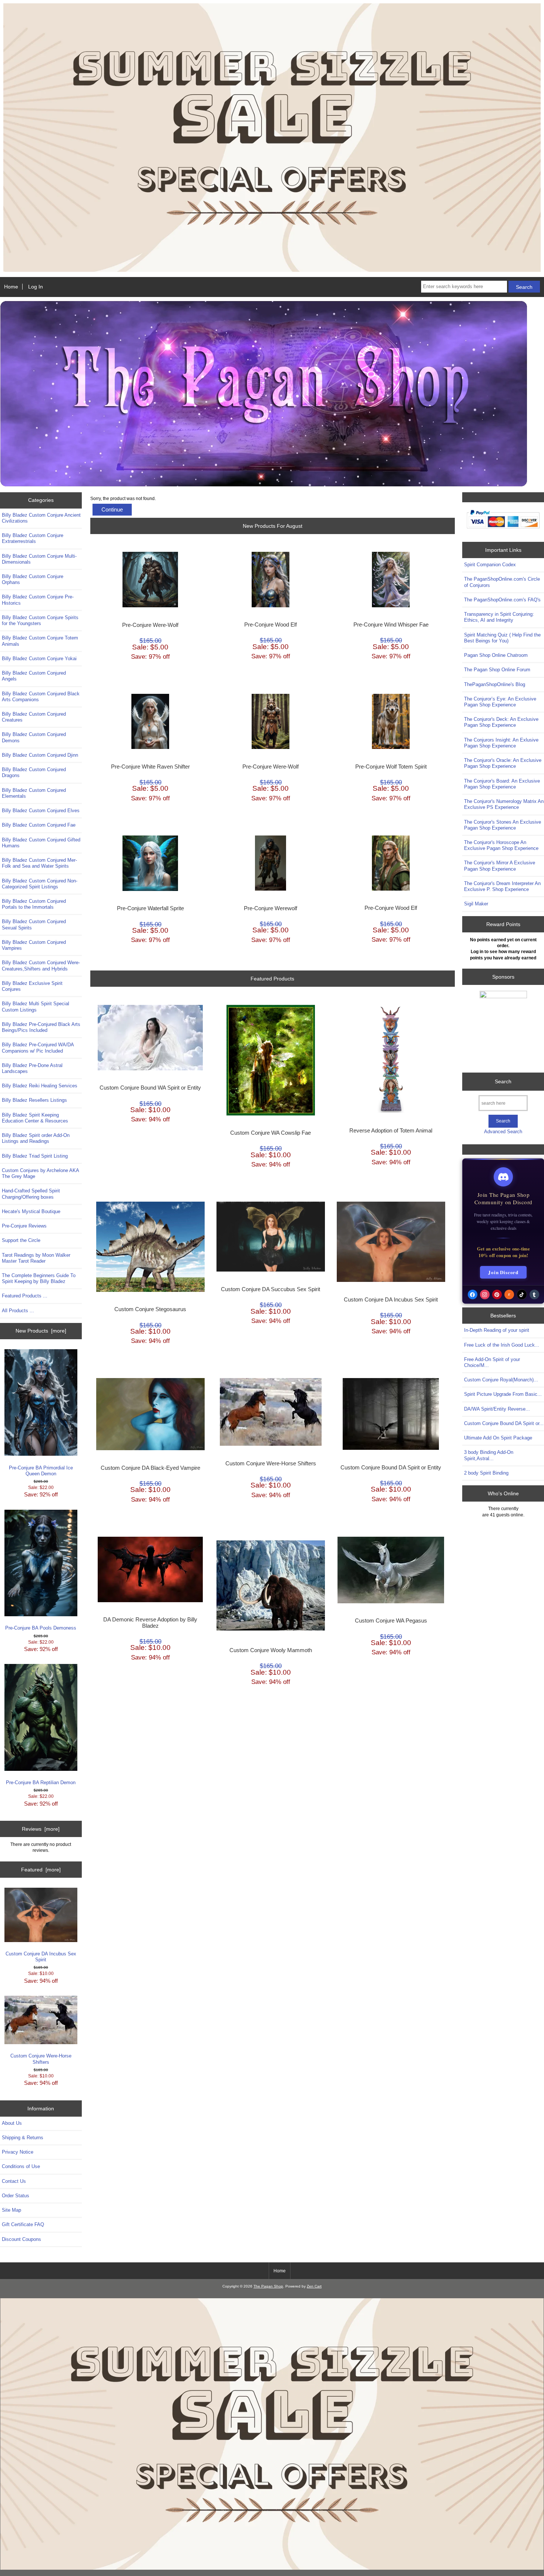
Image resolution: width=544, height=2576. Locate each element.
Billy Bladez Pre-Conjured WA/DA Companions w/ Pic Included (38, 1048)
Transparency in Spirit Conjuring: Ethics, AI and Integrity (499, 617)
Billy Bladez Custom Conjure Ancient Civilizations (41, 518)
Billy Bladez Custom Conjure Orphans (33, 579)
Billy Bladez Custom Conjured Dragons (34, 772)
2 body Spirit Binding (486, 1473)
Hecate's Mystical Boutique (31, 1211)
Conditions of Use (21, 2166)
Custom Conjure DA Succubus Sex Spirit (271, 1289)
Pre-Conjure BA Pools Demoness (41, 1628)
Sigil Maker (476, 904)
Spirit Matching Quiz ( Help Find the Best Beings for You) (502, 638)
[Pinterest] (497, 1294)
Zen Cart (314, 2286)
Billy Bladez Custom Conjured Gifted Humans (41, 843)
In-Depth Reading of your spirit (497, 1330)
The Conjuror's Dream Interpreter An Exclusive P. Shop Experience (502, 886)
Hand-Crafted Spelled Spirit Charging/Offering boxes (31, 1194)
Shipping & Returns (23, 2138)
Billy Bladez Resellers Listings (34, 1100)
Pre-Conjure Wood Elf (271, 625)
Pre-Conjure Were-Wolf (150, 625)
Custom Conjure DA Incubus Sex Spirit (41, 1957)
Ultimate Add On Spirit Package (498, 1438)
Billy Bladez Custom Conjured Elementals (34, 793)
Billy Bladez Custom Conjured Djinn (40, 755)
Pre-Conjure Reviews (24, 1226)
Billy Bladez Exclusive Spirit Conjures (32, 986)
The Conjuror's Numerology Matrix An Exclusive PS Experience (504, 804)
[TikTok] (522, 1294)
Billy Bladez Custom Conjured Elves (41, 811)
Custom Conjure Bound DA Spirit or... (504, 1423)
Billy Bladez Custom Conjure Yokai (39, 659)
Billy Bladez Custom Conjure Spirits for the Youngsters (40, 620)
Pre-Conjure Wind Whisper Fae (391, 625)
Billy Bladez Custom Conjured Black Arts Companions (41, 697)
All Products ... (18, 1311)
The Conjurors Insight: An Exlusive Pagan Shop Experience (501, 743)
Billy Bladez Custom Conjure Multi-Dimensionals (39, 559)
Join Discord (503, 1272)
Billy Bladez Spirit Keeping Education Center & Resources (35, 1118)
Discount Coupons (21, 2239)
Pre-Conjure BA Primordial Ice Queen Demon (41, 1471)
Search (503, 1081)
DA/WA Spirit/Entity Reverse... (497, 1409)
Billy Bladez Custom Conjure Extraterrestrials (33, 538)
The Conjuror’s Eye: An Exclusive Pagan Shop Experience (500, 702)
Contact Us (14, 2181)
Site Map (11, 2210)
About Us (12, 2123)
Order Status (16, 2196)
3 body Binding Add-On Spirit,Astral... (489, 1455)
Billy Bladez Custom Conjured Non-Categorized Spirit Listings (40, 884)
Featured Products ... (25, 1296)
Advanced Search (503, 1132)
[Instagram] (485, 1294)
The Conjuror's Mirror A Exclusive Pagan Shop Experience (500, 866)
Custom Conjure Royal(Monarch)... (501, 1380)
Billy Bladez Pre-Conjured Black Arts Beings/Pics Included (41, 1027)
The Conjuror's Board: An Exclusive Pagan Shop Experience (502, 784)
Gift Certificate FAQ (23, 2224)
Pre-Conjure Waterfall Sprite (150, 908)
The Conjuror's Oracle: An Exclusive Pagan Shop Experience (503, 763)
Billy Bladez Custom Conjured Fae (39, 825)
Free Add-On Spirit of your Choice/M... (492, 1362)
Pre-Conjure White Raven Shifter (150, 767)
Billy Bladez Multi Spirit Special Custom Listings (36, 1007)
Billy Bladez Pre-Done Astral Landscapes (32, 1068)
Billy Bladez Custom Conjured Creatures (34, 717)
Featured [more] (41, 1870)
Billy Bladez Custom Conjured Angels (34, 676)
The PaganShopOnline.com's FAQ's (502, 600)
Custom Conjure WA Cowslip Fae (271, 1133)
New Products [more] (41, 1331)
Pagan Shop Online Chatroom (496, 655)
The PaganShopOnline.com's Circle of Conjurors (502, 582)
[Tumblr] (534, 1294)
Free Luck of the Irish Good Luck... (502, 1345)
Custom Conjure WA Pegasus (391, 1621)
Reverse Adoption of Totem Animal (391, 1131)
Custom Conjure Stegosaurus (150, 1309)
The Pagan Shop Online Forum (497, 670)
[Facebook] (473, 1294)
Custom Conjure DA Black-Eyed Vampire (150, 1468)
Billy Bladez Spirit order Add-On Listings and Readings (36, 1138)
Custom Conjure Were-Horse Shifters (41, 2059)
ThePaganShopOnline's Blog (495, 684)
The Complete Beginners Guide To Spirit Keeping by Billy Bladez (39, 1278)
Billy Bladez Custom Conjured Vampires (34, 945)
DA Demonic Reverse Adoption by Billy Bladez (150, 1623)
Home (11, 287)
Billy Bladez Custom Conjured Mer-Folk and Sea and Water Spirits (39, 863)
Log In (36, 287)
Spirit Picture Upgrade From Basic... (503, 1394)
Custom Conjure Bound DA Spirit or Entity (391, 1468)
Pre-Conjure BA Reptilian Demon (41, 1782)
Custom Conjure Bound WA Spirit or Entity (150, 1088)
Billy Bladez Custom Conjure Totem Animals (40, 641)
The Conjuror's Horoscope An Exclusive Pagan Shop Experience (501, 845)
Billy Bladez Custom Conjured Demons (34, 737)
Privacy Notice (18, 2152)
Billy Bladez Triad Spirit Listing (35, 1156)
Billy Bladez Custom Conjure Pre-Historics (38, 600)
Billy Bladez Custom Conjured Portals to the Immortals (34, 904)
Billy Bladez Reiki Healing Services (40, 1086)
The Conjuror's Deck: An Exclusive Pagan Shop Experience (501, 722)
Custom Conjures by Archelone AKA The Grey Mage (40, 1173)
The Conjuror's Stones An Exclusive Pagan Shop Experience (503, 825)
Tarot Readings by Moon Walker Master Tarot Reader (36, 1258)
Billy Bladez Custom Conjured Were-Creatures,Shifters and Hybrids (41, 965)
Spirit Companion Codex (490, 565)
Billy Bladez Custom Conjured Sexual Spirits (34, 924)
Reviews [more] (41, 1829)
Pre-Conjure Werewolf (271, 908)
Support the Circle (21, 1240)
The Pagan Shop (268, 2286)
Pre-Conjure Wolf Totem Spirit (391, 767)
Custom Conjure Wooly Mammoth (271, 1650)
